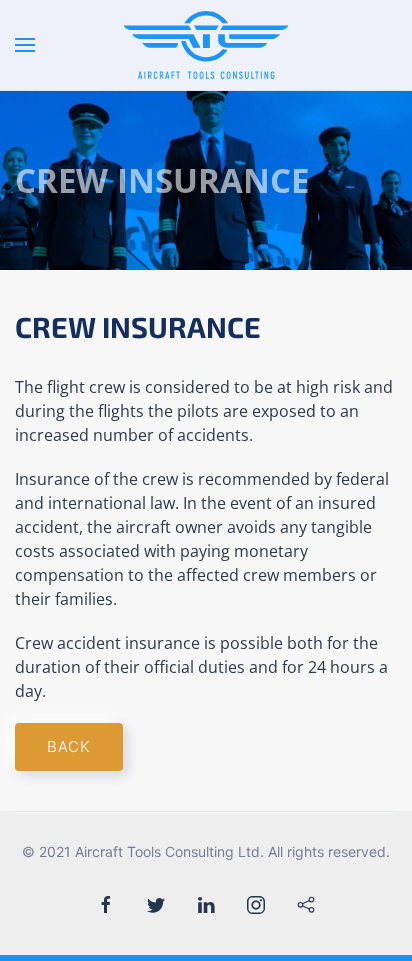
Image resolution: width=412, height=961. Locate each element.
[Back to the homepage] (206, 45)
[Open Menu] (25, 45)
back (69, 746)
